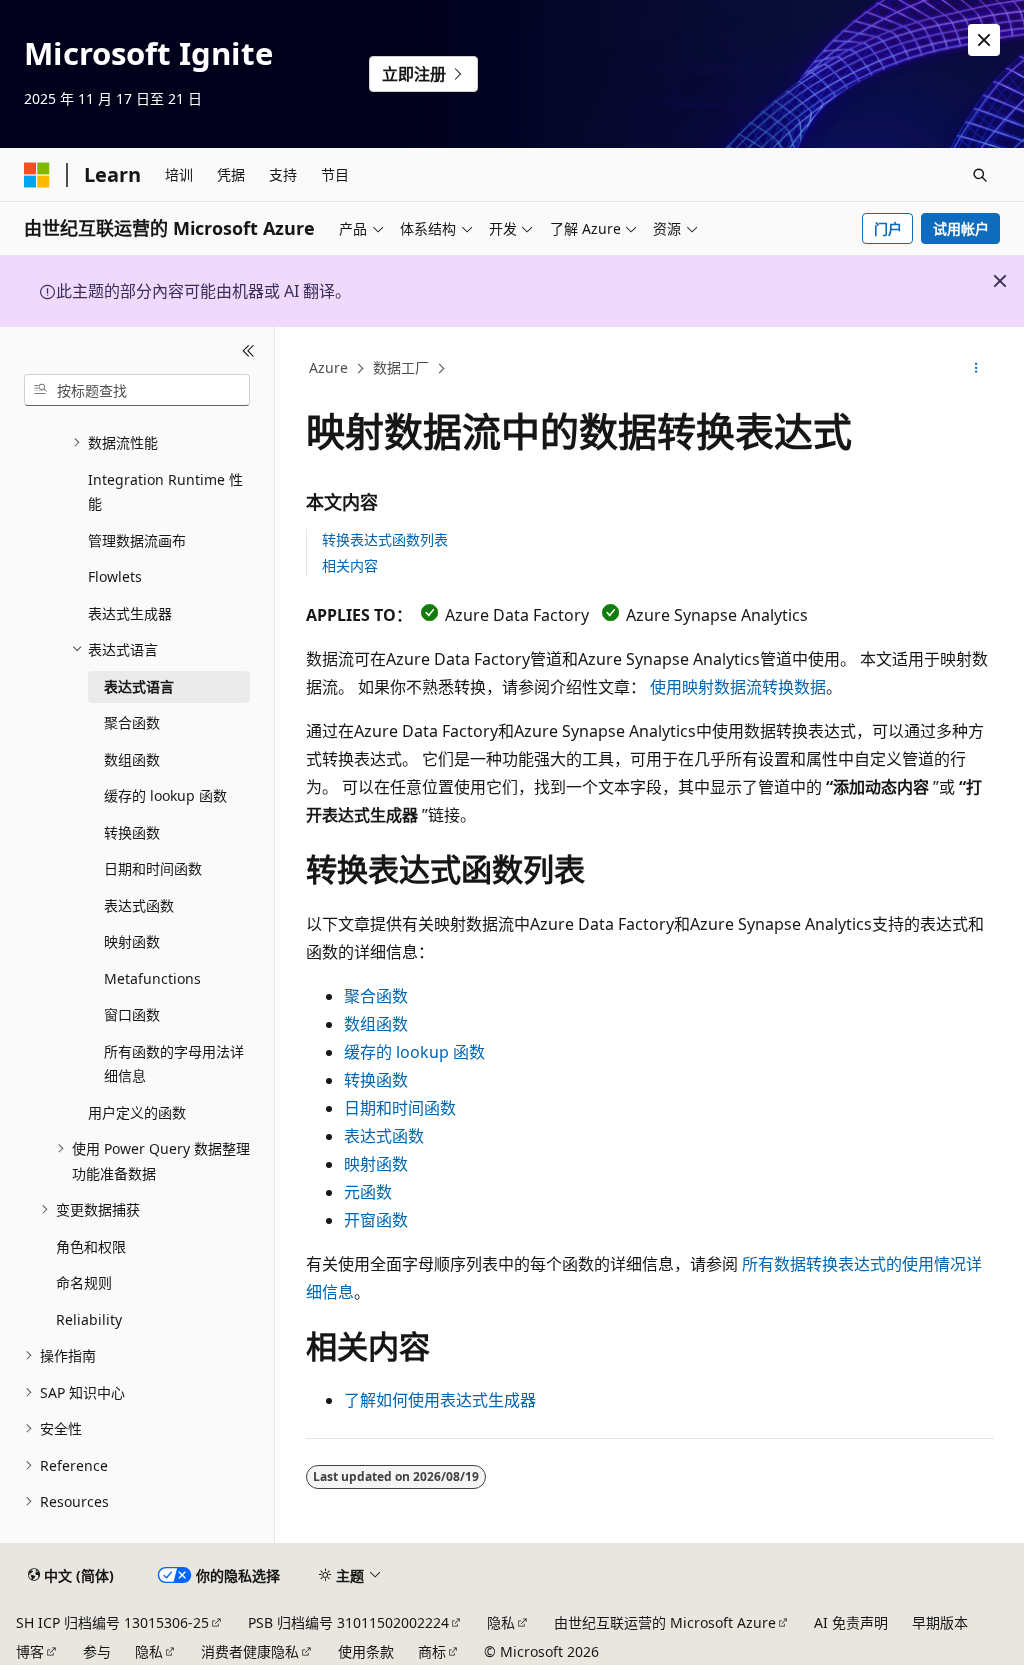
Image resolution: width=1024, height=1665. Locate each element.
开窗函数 (376, 1220)
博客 (30, 1651)
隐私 (501, 1622)
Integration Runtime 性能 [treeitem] (165, 492)
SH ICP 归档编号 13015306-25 (112, 1622)
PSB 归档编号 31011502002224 (348, 1622)
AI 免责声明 (851, 1622)
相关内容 (350, 565)
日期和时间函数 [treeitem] (153, 868)
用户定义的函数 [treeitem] (137, 1112)
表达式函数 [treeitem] (139, 905)
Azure (328, 367)
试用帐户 (961, 228)
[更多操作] (975, 369)
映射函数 (376, 1164)
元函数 (368, 1192)
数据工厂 (401, 367)
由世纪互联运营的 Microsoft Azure (665, 1622)
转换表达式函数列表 (385, 539)
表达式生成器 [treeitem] (130, 613)
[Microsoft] (37, 175)
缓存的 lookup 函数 (414, 1052)
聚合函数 (376, 996)
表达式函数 (384, 1136)
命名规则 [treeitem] (84, 1282)
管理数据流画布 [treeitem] (137, 540)
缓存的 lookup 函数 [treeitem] (165, 795)
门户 (888, 228)
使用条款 (366, 1651)
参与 (97, 1651)
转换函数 (376, 1080)
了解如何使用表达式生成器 (440, 1400)
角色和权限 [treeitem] (91, 1246)
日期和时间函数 (400, 1108)
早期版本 (940, 1622)
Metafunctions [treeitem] (152, 978)
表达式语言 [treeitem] (139, 686)
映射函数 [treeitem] (132, 941)
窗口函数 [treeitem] (132, 1014)
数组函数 (376, 1024)
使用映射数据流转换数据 (738, 687)
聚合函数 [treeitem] (132, 722)
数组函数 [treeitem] (132, 759)
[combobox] (137, 390)
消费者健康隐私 (250, 1651)
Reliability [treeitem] (89, 1319)
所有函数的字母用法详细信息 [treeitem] (174, 1064)
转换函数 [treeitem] (132, 832)
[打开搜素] (980, 175)
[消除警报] (984, 40)
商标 (432, 1651)
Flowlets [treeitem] (115, 576)
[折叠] (248, 351)
